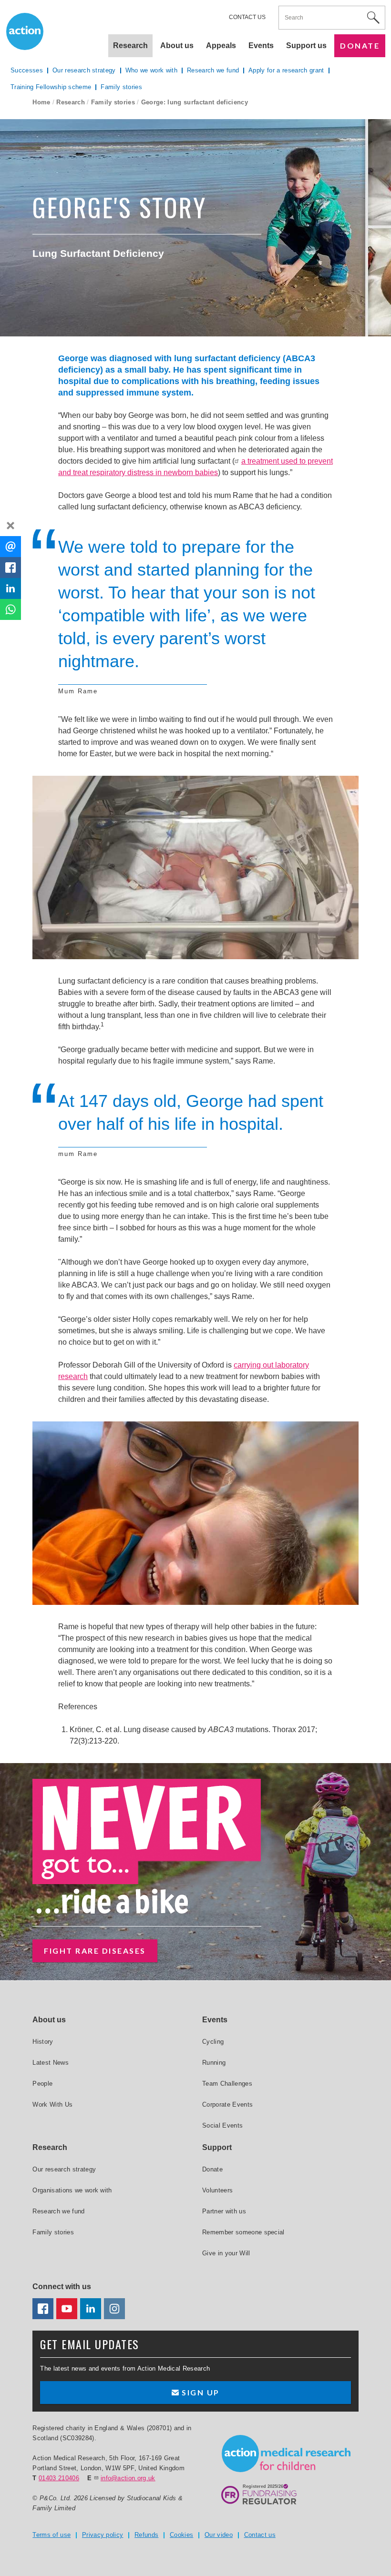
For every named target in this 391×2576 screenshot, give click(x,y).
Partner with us (224, 2211)
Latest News (51, 2063)
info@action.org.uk (128, 2478)
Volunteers (217, 2190)
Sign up (200, 2392)
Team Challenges (227, 2084)
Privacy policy (103, 2535)
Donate (360, 46)
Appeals (221, 46)
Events (261, 46)
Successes (27, 70)
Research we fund (213, 70)
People (42, 2084)
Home (41, 102)
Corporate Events (227, 2104)
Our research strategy (84, 70)
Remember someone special (243, 2232)
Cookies (181, 2535)
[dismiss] (10, 526)
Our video (219, 2535)
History (43, 2042)
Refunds (146, 2535)
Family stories (113, 102)
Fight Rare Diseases (95, 1951)
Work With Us (52, 2104)
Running (214, 2063)
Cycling (213, 2042)
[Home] (286, 2454)
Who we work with (151, 70)
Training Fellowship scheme (51, 87)
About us (177, 46)
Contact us (247, 17)
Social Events (222, 2125)
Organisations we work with (72, 2190)
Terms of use (51, 2535)
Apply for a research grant (286, 70)
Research (71, 102)
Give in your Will (226, 2253)
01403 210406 (59, 2478)
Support (217, 2147)
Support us (306, 46)
